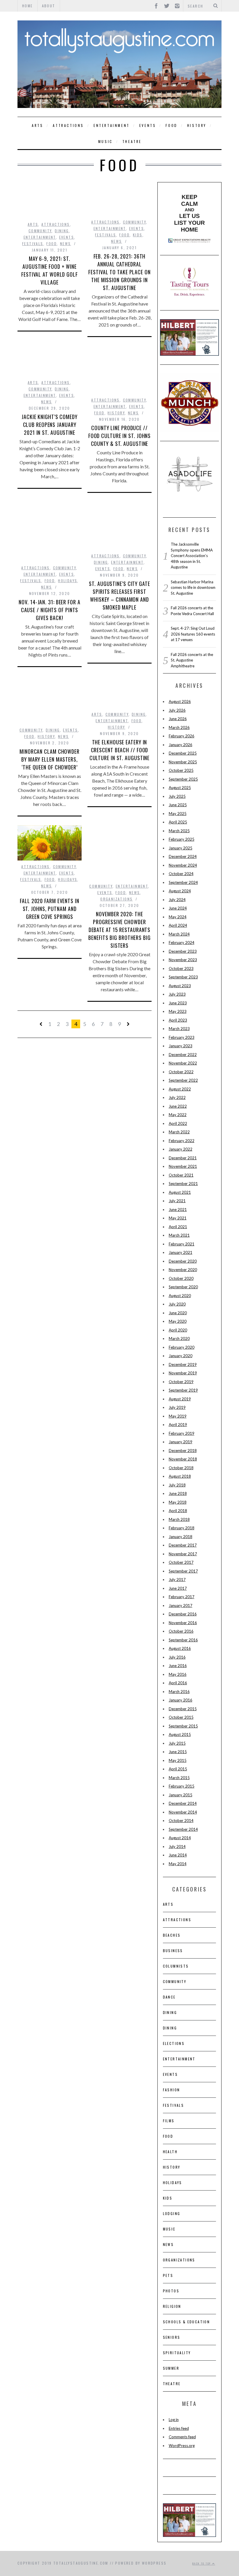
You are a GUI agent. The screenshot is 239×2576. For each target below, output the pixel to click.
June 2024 (178, 908)
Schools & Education (187, 2322)
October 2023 (181, 968)
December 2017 (183, 1545)
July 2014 (177, 1847)
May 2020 (178, 1321)
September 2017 (183, 1571)
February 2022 (182, 1141)
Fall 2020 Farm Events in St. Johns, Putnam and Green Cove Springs (50, 909)
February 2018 (182, 1528)
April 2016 (178, 1683)
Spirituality (177, 2353)
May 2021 (178, 1218)
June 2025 (178, 805)
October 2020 (181, 1278)
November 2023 (183, 960)
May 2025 (178, 814)
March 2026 (179, 727)
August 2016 (180, 1648)
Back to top (202, 2563)
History (197, 125)
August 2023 (180, 986)
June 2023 (178, 1003)
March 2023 (179, 1029)
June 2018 (178, 1493)
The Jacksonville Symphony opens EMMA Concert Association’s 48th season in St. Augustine (192, 556)
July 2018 (177, 1485)
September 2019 (183, 1390)
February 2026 (182, 736)
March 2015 (179, 1778)
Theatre (132, 141)
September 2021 (183, 1184)
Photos (171, 2291)
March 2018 (179, 1519)
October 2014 (181, 1821)
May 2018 (178, 1502)
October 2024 (181, 874)
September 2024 (183, 882)
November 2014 (183, 1812)
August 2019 (180, 1399)
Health (170, 2152)
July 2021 (177, 1201)
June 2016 (178, 1666)
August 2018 (180, 1476)
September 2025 (183, 779)
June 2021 (178, 1210)
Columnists (176, 1966)
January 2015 (181, 1795)
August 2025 (180, 788)
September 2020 (183, 1287)
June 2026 (178, 719)
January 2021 (181, 1252)
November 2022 (183, 1063)
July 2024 (177, 900)
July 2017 (177, 1580)
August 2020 (180, 1296)
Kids (138, 235)
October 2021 (181, 1175)
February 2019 (182, 1433)
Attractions (68, 125)
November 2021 (183, 1166)
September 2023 (183, 977)
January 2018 (181, 1537)
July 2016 (177, 1657)
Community (40, 231)
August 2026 (180, 701)
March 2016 (179, 1692)
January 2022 (181, 1149)
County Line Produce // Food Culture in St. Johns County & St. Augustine (120, 436)
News (66, 244)
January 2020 (181, 1356)
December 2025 (183, 753)
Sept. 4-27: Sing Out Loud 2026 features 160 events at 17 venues (193, 634)
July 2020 (177, 1304)
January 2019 (181, 1442)
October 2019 (181, 1382)
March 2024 (179, 934)
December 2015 (183, 1709)
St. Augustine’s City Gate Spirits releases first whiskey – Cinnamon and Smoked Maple (119, 595)
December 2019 (183, 1364)
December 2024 (183, 856)
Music (106, 141)
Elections (174, 2043)
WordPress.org (182, 2446)
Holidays (68, 581)
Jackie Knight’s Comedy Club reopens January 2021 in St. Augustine (50, 425)
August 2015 (180, 1734)
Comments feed (182, 2437)
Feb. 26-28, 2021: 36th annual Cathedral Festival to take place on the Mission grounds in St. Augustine (119, 272)
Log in (174, 2420)
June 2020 (178, 1313)
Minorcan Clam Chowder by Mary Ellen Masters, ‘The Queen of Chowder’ (50, 759)
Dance (169, 1997)
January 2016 (181, 1700)
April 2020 (178, 1330)
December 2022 (183, 1055)
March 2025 (179, 831)
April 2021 (178, 1227)
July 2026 (177, 710)
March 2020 (179, 1338)
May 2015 (178, 1760)
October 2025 (181, 770)
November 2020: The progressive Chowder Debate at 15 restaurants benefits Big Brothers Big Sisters (119, 930)
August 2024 (180, 891)
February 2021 (182, 1244)
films (169, 2121)
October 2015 (181, 1717)
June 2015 (178, 1752)
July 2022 (177, 1097)
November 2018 (183, 1459)
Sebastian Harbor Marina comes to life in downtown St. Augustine (193, 588)
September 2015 (183, 1726)
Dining (62, 231)
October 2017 (181, 1562)
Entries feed (179, 2428)
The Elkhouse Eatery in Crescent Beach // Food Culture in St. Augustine (120, 750)
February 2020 (182, 1347)
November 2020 (183, 1270)
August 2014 (180, 1838)
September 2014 (183, 1829)
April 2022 (178, 1123)
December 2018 (183, 1451)
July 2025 (177, 796)
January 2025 (181, 848)
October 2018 (181, 1468)
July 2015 (177, 1743)
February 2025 (182, 839)
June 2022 (178, 1106)
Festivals (33, 244)
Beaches (172, 1935)
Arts (37, 125)
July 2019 (177, 1407)
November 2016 (183, 1623)
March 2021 (179, 1235)
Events (148, 125)
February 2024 (182, 943)
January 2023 (181, 1046)
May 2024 (178, 917)
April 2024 (178, 925)
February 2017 (182, 1597)
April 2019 (178, 1425)
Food (171, 125)
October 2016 (181, 1631)
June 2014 (178, 1855)
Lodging (172, 2213)
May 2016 (178, 1674)
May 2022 (178, 1115)
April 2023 (178, 1020)
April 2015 (178, 1769)
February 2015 (182, 1786)
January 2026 (181, 745)
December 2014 (183, 1803)
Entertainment (112, 125)
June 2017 (178, 1588)
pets (168, 2275)
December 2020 (183, 1261)
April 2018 (178, 1511)
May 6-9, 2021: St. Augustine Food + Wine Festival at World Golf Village (50, 270)
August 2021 (180, 1192)
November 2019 (183, 1373)
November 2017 (183, 1554)
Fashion (172, 2090)
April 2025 (178, 822)
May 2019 (178, 1416)
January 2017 (181, 1605)
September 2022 (183, 1080)
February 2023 (182, 1037)
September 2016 (183, 1640)
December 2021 (183, 1158)
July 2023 (177, 994)
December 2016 (183, 1614)
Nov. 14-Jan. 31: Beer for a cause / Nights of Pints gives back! (49, 610)
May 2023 (178, 1011)
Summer (171, 2368)
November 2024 (183, 865)
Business (173, 1951)
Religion (172, 2306)
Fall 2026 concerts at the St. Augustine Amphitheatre (192, 660)
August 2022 (180, 1089)
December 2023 (183, 951)
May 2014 (178, 1864)
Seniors (172, 2337)
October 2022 (181, 1072)
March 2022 (179, 1132)
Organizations (116, 899)
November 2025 (183, 762)
